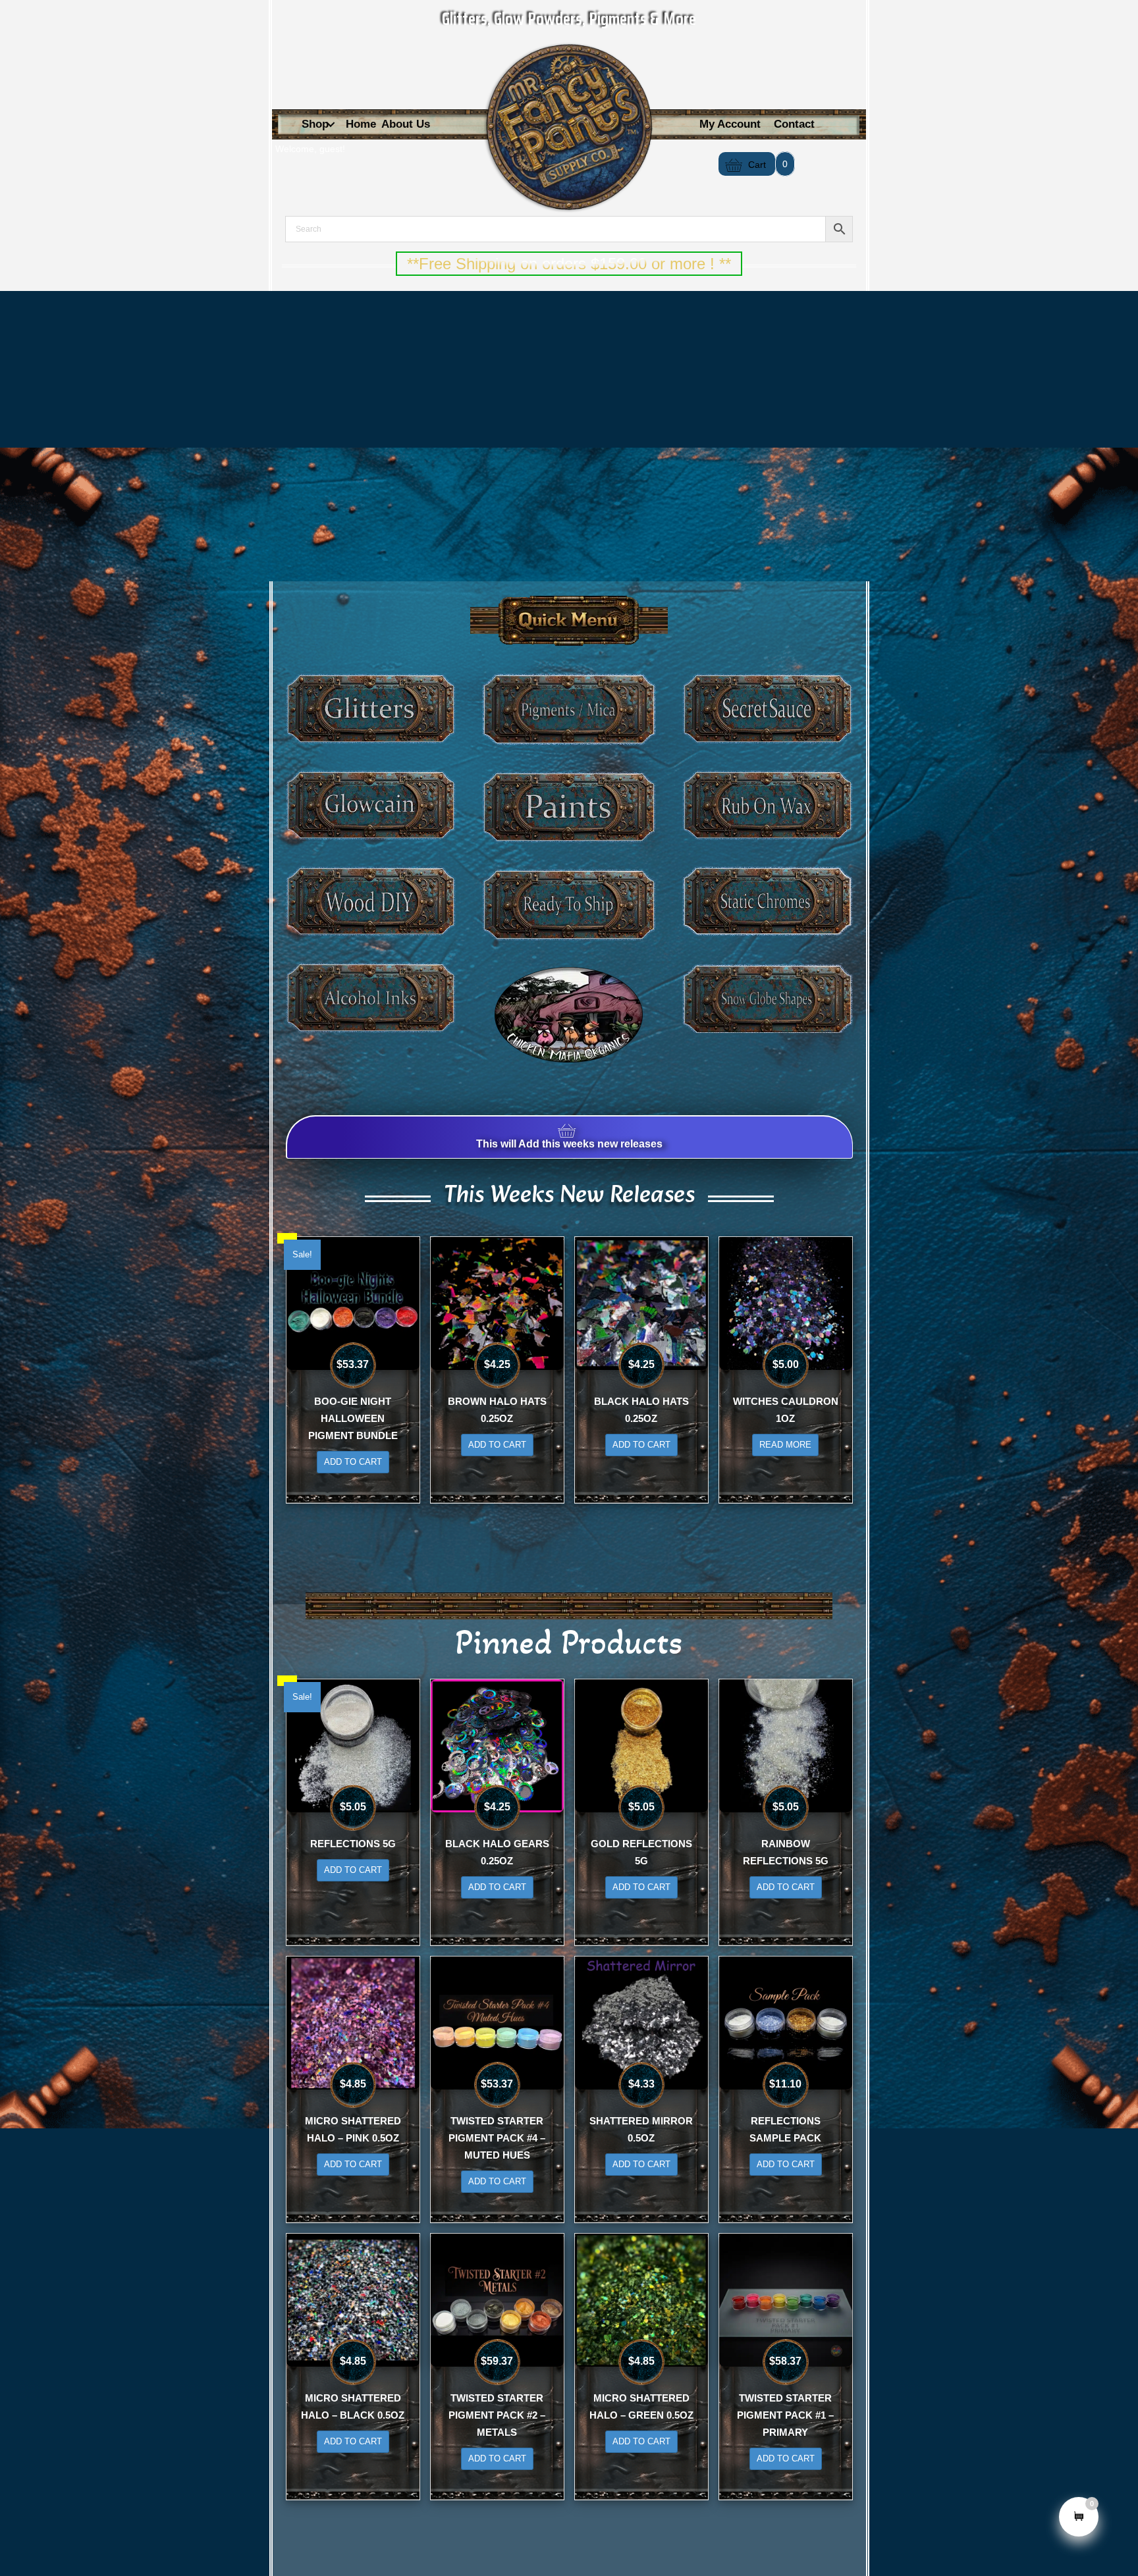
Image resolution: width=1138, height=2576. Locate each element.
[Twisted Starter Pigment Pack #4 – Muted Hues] (497, 2022)
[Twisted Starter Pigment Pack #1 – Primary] (786, 2299)
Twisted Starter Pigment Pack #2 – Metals (497, 2415)
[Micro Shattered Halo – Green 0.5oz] (641, 2299)
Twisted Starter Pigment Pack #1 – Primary (785, 2415)
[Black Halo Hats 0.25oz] (641, 1302)
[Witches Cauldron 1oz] (786, 1302)
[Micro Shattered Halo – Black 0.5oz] (353, 2299)
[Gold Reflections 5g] (641, 1745)
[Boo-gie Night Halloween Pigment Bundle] (353, 1302)
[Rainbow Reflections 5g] (786, 1745)
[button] (331, 125)
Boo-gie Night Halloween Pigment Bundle (353, 1418)
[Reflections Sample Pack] (786, 2022)
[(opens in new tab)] (569, 1014)
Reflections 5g (353, 1844)
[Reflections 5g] (353, 1745)
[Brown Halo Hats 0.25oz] (497, 1302)
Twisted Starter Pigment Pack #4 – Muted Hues (497, 2138)
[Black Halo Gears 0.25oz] (497, 1745)
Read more (785, 1445)
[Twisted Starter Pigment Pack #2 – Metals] (497, 2299)
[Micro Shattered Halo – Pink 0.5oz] (353, 2022)
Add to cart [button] (353, 1462)
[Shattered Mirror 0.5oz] (641, 2022)
